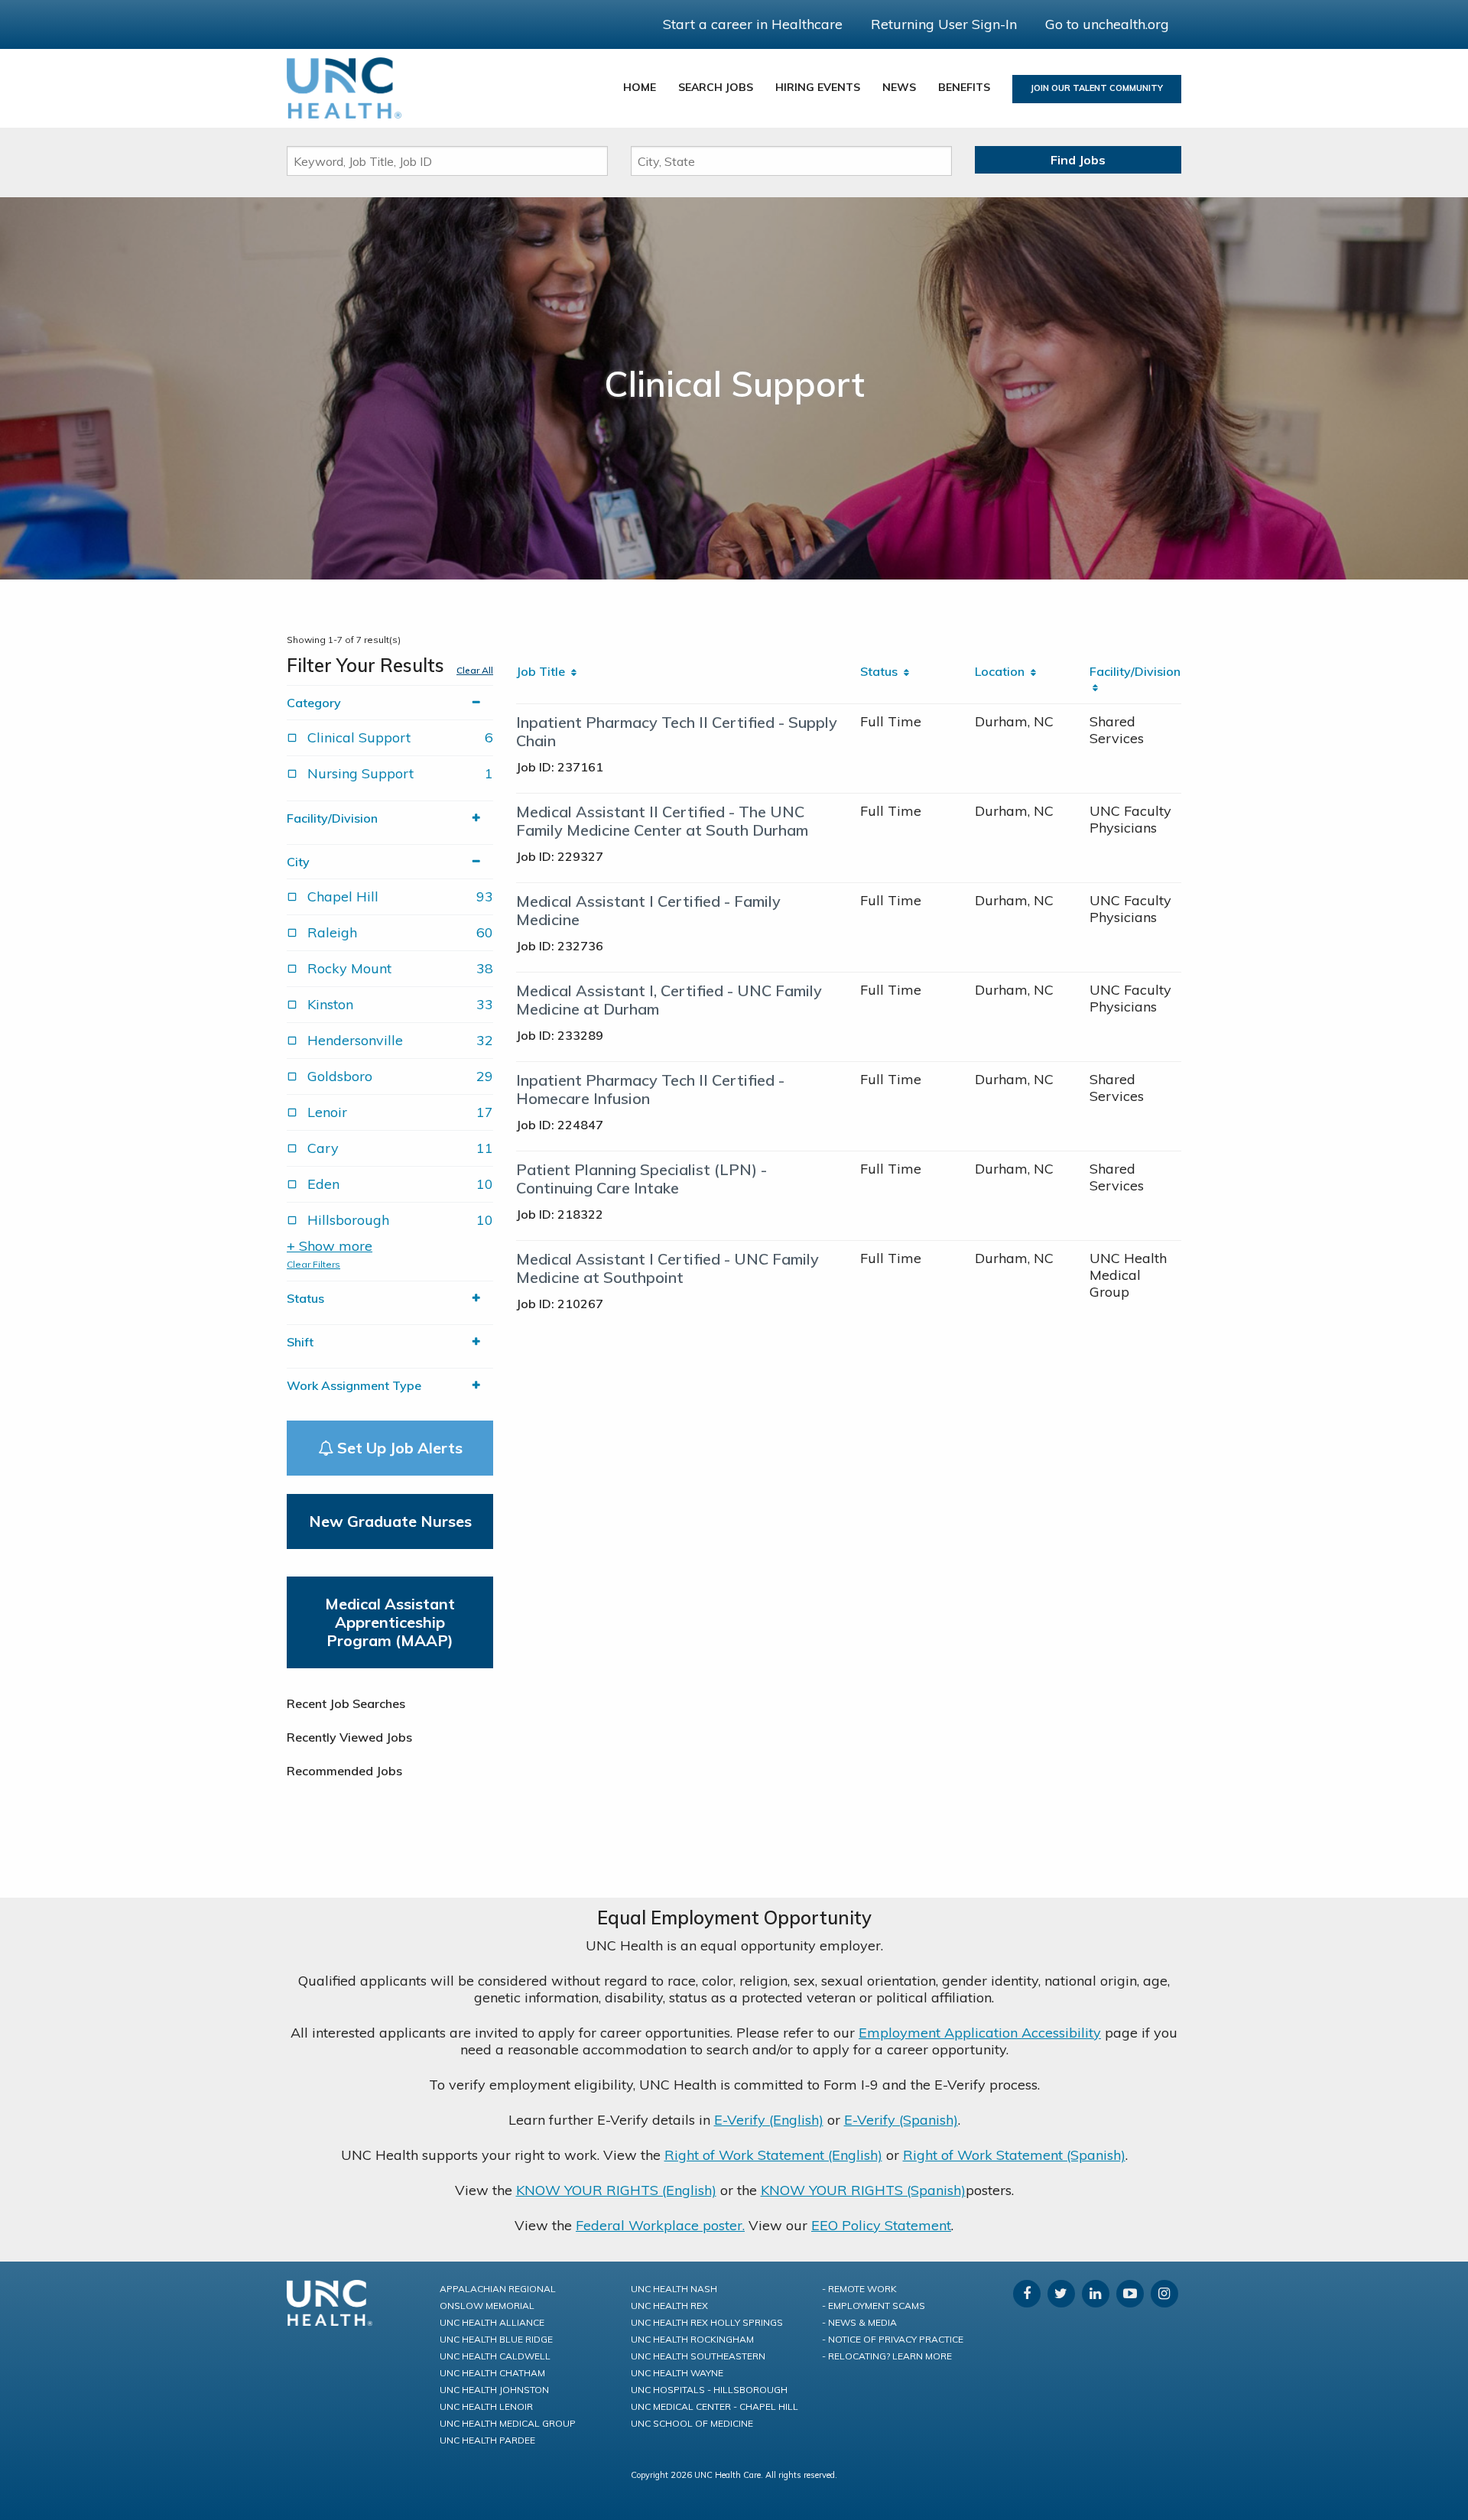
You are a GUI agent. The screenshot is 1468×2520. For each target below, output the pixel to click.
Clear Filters (313, 1264)
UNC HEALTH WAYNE (677, 2373)
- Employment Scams (874, 2306)
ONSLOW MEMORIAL (487, 2306)
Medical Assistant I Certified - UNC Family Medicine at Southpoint (667, 1268)
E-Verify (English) (769, 2120)
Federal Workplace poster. (660, 2225)
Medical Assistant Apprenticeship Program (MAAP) (390, 1622)
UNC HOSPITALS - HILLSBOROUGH (709, 2390)
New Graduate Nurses (390, 1521)
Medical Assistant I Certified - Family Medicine (648, 910)
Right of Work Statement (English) (773, 2155)
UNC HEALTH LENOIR (486, 2406)
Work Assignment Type (354, 1385)
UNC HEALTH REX (669, 2306)
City (298, 862)
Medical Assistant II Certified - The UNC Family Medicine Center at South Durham (662, 821)
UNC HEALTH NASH (674, 2289)
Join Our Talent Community (1097, 88)
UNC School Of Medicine (692, 2423)
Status (305, 1298)
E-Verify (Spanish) (901, 2120)
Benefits (964, 87)
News (899, 87)
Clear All (475, 670)
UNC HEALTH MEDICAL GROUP (508, 2423)
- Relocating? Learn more (887, 2356)
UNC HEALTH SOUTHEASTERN (698, 2356)
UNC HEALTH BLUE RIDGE (496, 2339)
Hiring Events (818, 87)
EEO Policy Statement (881, 2225)
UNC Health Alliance (492, 2322)
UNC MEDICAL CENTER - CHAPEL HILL (715, 2406)
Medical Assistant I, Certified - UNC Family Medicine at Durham (669, 1000)
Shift (300, 1342)
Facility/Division (332, 818)
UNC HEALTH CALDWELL (495, 2356)
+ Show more (330, 1246)
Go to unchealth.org (1107, 24)
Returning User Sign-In (944, 24)
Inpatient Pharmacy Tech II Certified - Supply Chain (677, 731)
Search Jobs (716, 87)
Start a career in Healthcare (753, 24)
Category (314, 703)
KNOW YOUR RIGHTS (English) (616, 2190)
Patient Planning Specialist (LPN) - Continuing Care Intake (641, 1179)
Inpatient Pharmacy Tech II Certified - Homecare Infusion (650, 1089)
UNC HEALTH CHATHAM (492, 2373)
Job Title (544, 671)
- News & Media (859, 2322)
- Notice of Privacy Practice (893, 2339)
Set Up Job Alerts (398, 1448)
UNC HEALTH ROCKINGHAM (692, 2339)
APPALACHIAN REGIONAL (498, 2289)
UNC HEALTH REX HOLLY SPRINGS (707, 2322)
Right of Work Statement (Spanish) (1014, 2155)
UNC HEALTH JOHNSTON (494, 2390)
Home (640, 87)
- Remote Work (859, 2289)
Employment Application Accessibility (980, 2033)
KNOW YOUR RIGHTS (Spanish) (863, 2190)
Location (1003, 671)
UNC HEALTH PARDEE (487, 2440)
